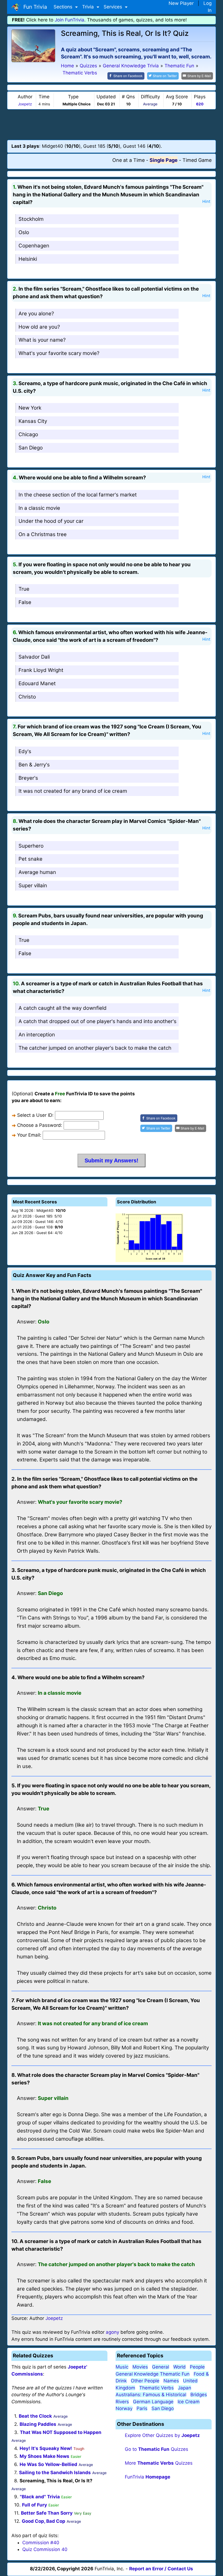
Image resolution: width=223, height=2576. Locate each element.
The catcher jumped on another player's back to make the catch (95, 1048)
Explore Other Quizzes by (162, 2435)
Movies (140, 2367)
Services (114, 7)
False (25, 602)
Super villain (33, 886)
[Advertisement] (112, 124)
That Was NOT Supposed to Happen (61, 2432)
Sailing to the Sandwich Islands (55, 2473)
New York (30, 408)
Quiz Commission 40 (45, 2549)
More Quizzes (159, 2463)
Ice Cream (189, 2402)
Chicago (28, 434)
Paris (142, 2408)
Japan (185, 2388)
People (197, 2367)
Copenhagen (34, 246)
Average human (37, 872)
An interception (37, 1035)
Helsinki (28, 259)
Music (122, 2367)
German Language (153, 2402)
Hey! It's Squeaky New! (46, 2448)
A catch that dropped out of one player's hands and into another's (97, 1021)
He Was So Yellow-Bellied (48, 2464)
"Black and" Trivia (40, 2497)
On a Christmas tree (43, 534)
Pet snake (30, 859)
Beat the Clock (35, 2416)
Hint (206, 202)
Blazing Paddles (38, 2424)
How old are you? (39, 327)
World (179, 2367)
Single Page (164, 160)
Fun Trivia (34, 7)
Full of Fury (35, 2505)
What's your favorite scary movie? (59, 353)
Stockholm (31, 219)
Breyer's (28, 778)
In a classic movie (39, 508)
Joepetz (25, 104)
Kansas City (33, 421)
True (24, 589)
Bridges (199, 2395)
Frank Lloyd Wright (41, 670)
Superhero (31, 846)
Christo (27, 697)
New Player (181, 3)
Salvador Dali (34, 657)
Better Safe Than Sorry (47, 2513)
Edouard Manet (37, 683)
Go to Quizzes (157, 2449)
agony (112, 2332)
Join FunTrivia (69, 20)
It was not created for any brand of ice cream (73, 791)
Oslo (24, 232)
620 (200, 104)
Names (171, 2381)
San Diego (31, 448)
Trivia (89, 7)
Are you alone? (36, 314)
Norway (124, 2408)
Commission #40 (41, 2543)
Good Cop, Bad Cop (44, 2521)
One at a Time (128, 160)
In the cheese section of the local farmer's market (78, 495)
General (161, 2367)
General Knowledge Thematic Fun (153, 2374)
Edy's (25, 751)
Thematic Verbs (157, 2388)
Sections (64, 7)
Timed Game (197, 160)
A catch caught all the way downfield (63, 1008)
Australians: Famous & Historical (151, 2395)
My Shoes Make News (44, 2456)
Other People (145, 2381)
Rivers (122, 2402)
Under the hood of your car (51, 521)
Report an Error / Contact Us (161, 2569)
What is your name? (42, 340)
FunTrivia (148, 2477)
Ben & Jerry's (34, 765)
